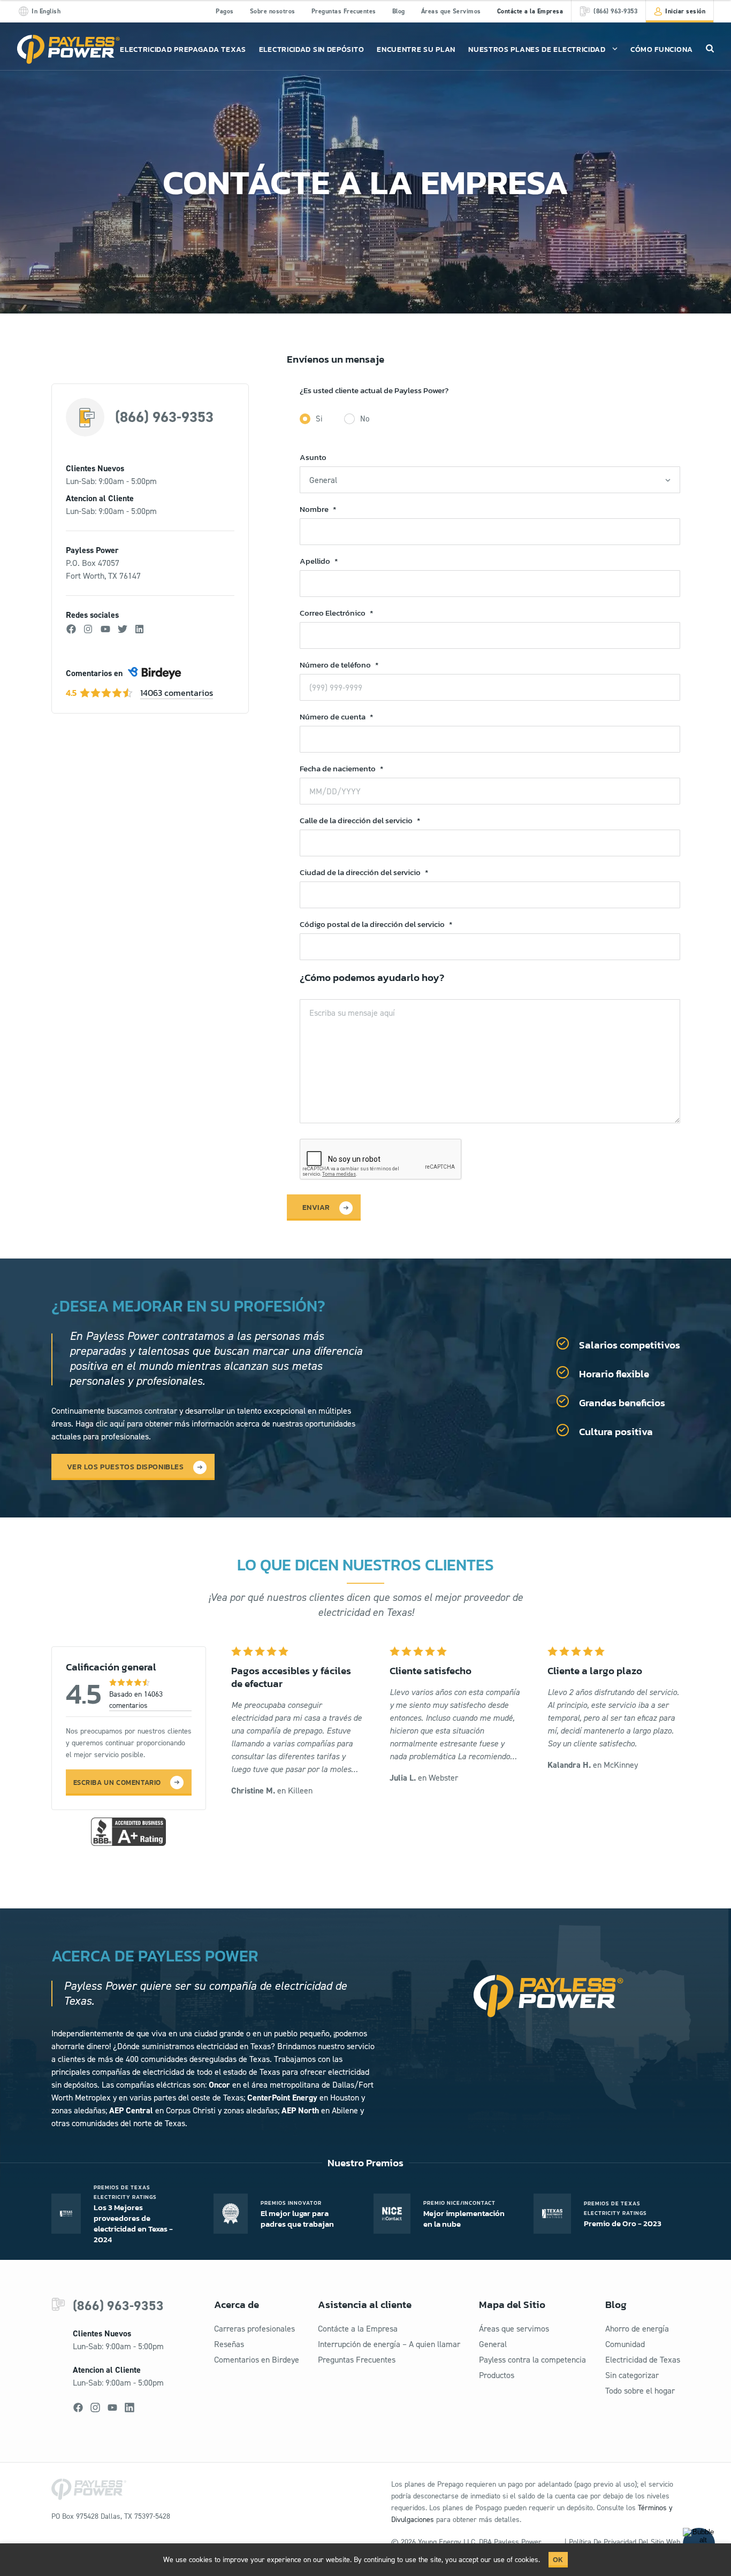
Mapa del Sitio (512, 2305)
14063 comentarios (177, 693)
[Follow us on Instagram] (95, 2408)
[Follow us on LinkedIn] (130, 2408)
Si (319, 419)
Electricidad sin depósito (312, 49)
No (365, 419)
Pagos (225, 11)
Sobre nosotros (273, 11)
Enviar (317, 1207)
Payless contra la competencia (532, 2360)
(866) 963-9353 (164, 417)
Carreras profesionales (254, 2329)
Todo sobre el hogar (640, 2391)
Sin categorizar (632, 2375)
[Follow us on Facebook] (78, 2408)
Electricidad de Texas (643, 2360)
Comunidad (625, 2344)
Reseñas (229, 2344)
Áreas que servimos (514, 2329)
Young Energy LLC (447, 2542)
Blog (399, 11)
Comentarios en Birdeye (257, 2360)
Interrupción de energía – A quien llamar (389, 2344)
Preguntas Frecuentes (344, 11)
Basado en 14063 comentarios (136, 1700)
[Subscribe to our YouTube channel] (112, 2408)
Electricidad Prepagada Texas (183, 49)
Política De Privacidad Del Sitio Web (625, 2542)
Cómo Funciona (662, 49)
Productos (497, 2375)
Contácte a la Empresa (530, 11)
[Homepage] (68, 49)
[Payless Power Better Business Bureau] (128, 1830)
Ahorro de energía (637, 2329)
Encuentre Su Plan (416, 49)
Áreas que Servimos (451, 11)
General (493, 2344)
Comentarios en (94, 673)
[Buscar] (710, 48)
